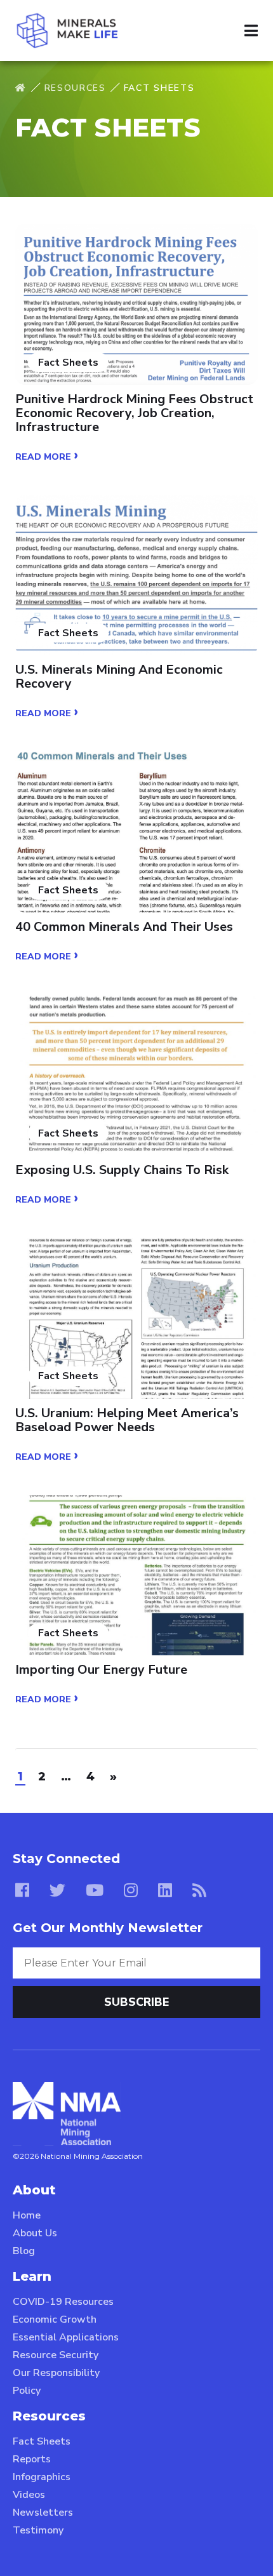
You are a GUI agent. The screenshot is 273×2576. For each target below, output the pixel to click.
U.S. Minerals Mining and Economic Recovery (119, 677)
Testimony (38, 2530)
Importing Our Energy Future (101, 1670)
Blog (24, 2251)
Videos (29, 2495)
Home (27, 2215)
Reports (32, 2459)
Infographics (42, 2477)
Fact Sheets (42, 2441)
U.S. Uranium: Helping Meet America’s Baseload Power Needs (127, 1420)
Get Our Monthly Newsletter (108, 1928)
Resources (75, 88)
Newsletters (43, 2513)
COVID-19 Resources (63, 2302)
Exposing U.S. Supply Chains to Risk (122, 1170)
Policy (27, 2391)
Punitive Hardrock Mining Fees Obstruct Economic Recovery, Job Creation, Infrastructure (134, 413)
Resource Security (56, 2355)
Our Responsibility (56, 2373)
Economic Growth (55, 2319)
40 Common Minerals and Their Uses (124, 927)
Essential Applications (66, 2337)
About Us (35, 2233)
